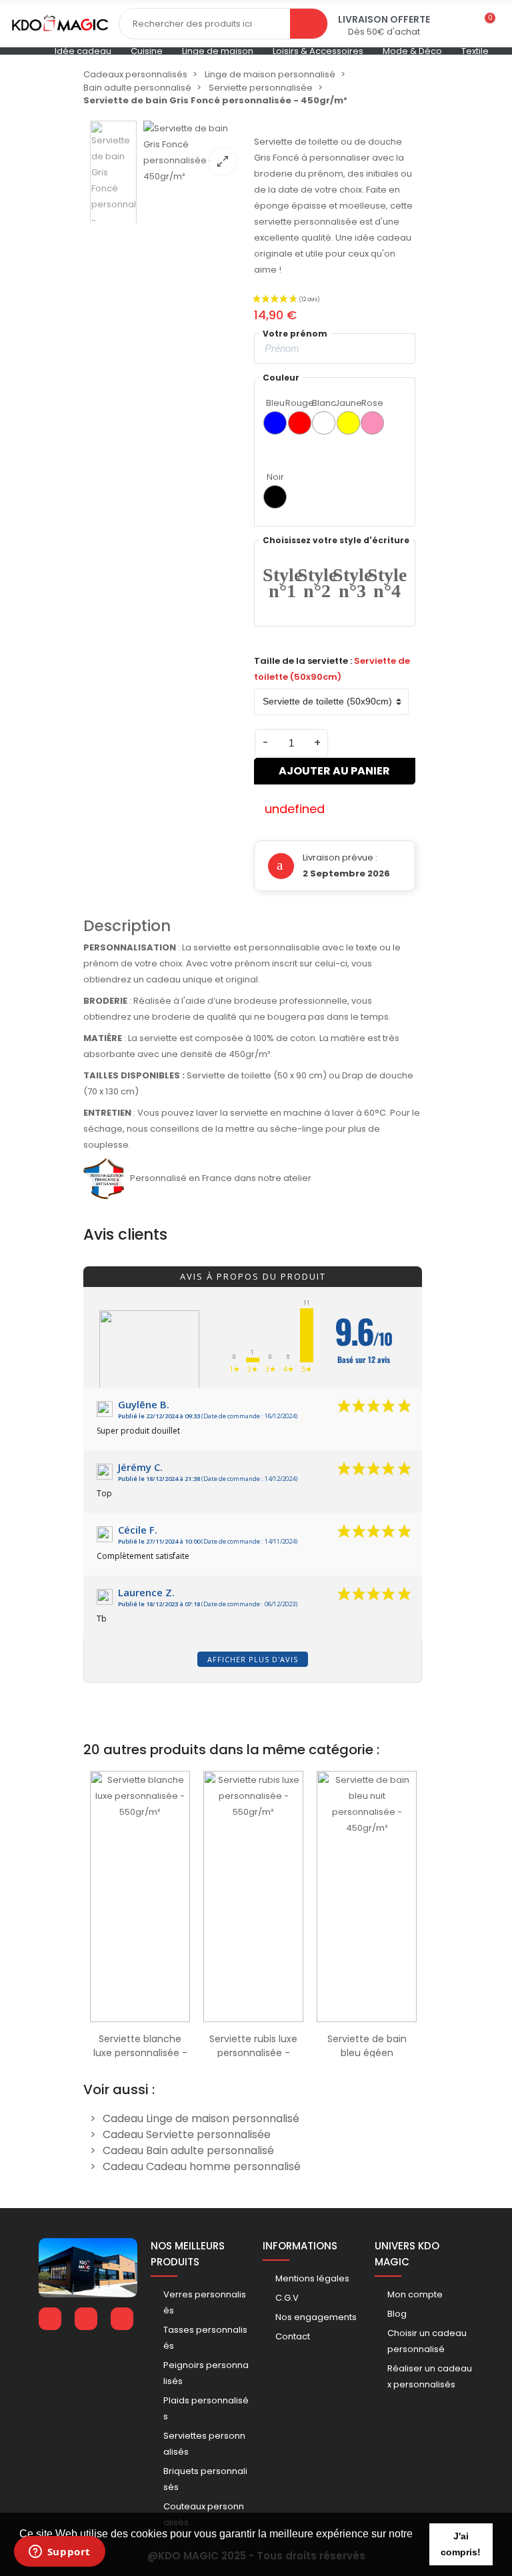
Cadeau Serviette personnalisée (187, 2134)
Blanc (324, 403)
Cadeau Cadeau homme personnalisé (202, 2166)
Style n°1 (282, 583)
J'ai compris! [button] (461, 2544)
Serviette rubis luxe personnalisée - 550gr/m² (253, 2053)
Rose (372, 403)
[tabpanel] (140, 1911)
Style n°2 (317, 583)
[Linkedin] (86, 2319)
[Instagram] (122, 2319)
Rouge (300, 403)
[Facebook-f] (50, 2319)
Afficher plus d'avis (253, 1659)
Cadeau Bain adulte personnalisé (188, 2150)
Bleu (275, 403)
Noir (275, 477)
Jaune (348, 403)
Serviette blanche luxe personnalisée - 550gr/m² (140, 2053)
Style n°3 (352, 583)
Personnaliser (140, 2015)
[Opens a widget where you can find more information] (59, 2553)
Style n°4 (387, 583)
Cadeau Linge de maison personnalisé (201, 2118)
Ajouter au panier (334, 771)
